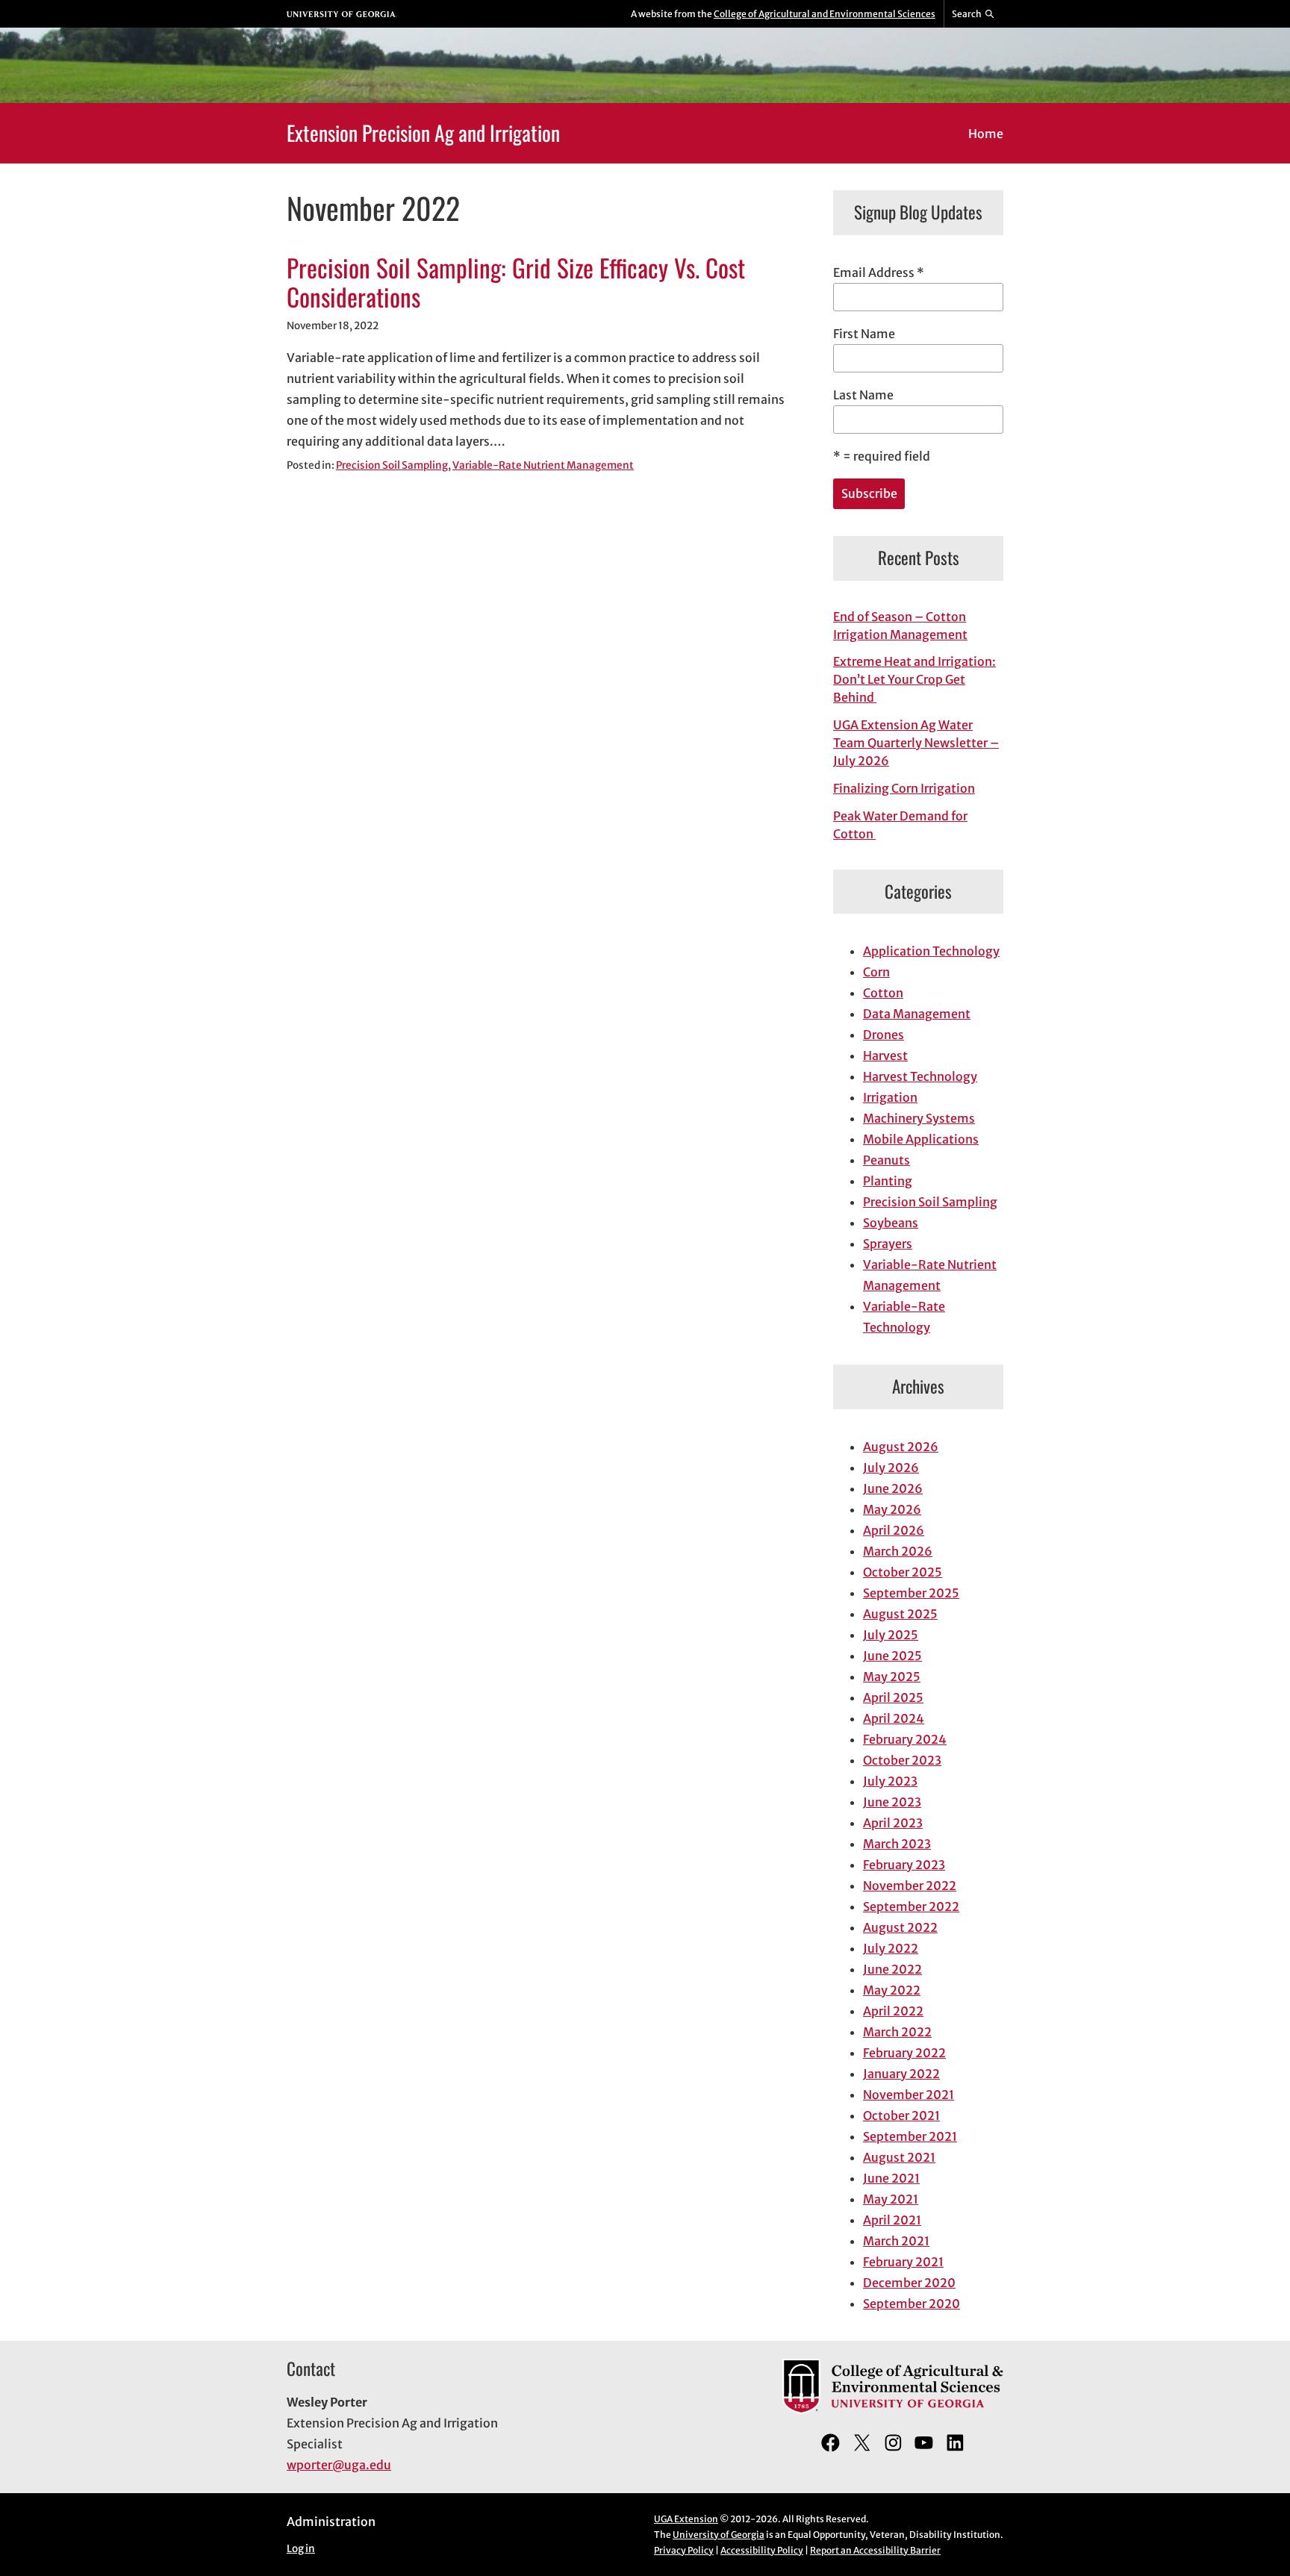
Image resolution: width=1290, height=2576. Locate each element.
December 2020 (909, 2283)
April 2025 (893, 1697)
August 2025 (900, 1614)
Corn (876, 972)
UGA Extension (686, 2519)
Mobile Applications (921, 1139)
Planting (888, 1181)
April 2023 (893, 1823)
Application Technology (931, 951)
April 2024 (894, 1718)
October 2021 (901, 2115)
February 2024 (905, 1739)
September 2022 (911, 1906)
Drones (884, 1035)
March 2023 (897, 1844)
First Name (864, 334)
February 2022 (904, 2053)
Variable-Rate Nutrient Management (543, 465)
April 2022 (893, 2011)
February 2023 (904, 1865)
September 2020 (912, 2304)
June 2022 (892, 1969)
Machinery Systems (919, 1118)
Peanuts (887, 1160)
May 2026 (892, 1509)
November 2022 (910, 1886)
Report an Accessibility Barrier (875, 2550)
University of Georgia (719, 2535)
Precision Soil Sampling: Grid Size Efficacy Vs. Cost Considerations (516, 283)
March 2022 (897, 2032)
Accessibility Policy (762, 2550)
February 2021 (903, 2262)
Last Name (863, 395)
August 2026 (901, 1447)
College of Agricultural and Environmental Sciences (825, 14)
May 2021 (891, 2199)
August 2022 (900, 1927)
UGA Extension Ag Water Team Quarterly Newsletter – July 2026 (916, 743)
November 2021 (909, 2095)
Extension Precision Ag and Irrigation (423, 132)
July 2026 (891, 1468)
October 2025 (903, 1572)
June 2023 (892, 1802)
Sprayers (888, 1244)
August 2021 (899, 2157)
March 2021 (896, 2241)
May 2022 (892, 1990)
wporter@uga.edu (339, 2465)
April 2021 (892, 2220)
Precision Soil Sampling (392, 465)
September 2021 (910, 2136)
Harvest (885, 1055)
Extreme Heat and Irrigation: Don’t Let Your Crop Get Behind (914, 679)
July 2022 (891, 1948)
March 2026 (898, 1551)
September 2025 (911, 1593)
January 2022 (901, 2074)
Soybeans (891, 1223)
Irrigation (890, 1097)
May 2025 (892, 1677)
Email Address (879, 272)
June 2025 (892, 1656)
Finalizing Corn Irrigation (904, 788)
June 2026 (893, 1488)
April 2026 (894, 1530)
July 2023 (890, 1781)
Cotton (883, 993)
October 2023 (902, 1760)
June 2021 (891, 2178)
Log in (301, 2549)
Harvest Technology (920, 1076)
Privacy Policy (684, 2550)
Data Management (917, 1014)
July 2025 (891, 1635)
